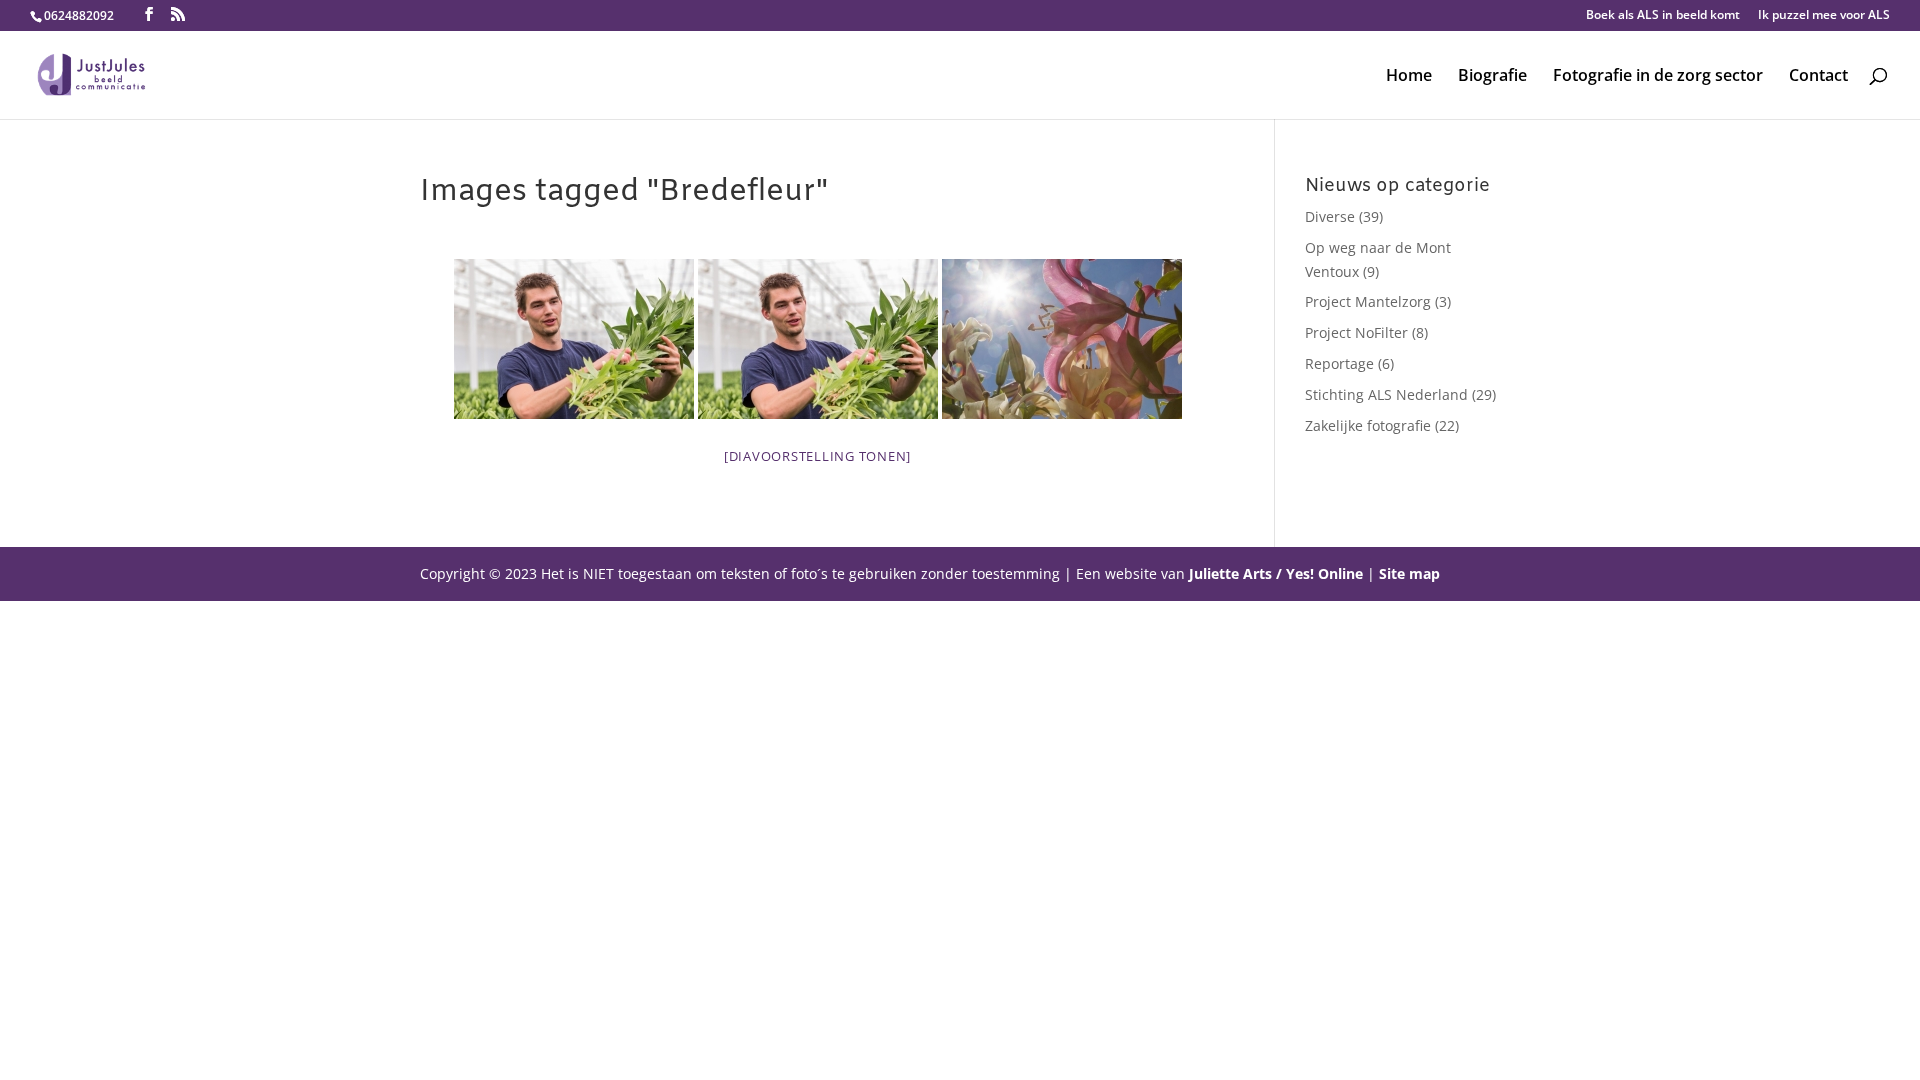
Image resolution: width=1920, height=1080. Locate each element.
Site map (1409, 573)
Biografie (1492, 77)
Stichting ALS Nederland (1386, 394)
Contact (1818, 77)
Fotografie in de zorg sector (1658, 77)
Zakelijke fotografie (1368, 425)
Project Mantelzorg (1368, 301)
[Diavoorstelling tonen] (817, 456)
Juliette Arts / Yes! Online (1276, 573)
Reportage (1339, 363)
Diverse (1330, 216)
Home (1409, 77)
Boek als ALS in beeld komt (1663, 16)
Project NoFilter (1356, 332)
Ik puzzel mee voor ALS (1824, 16)
